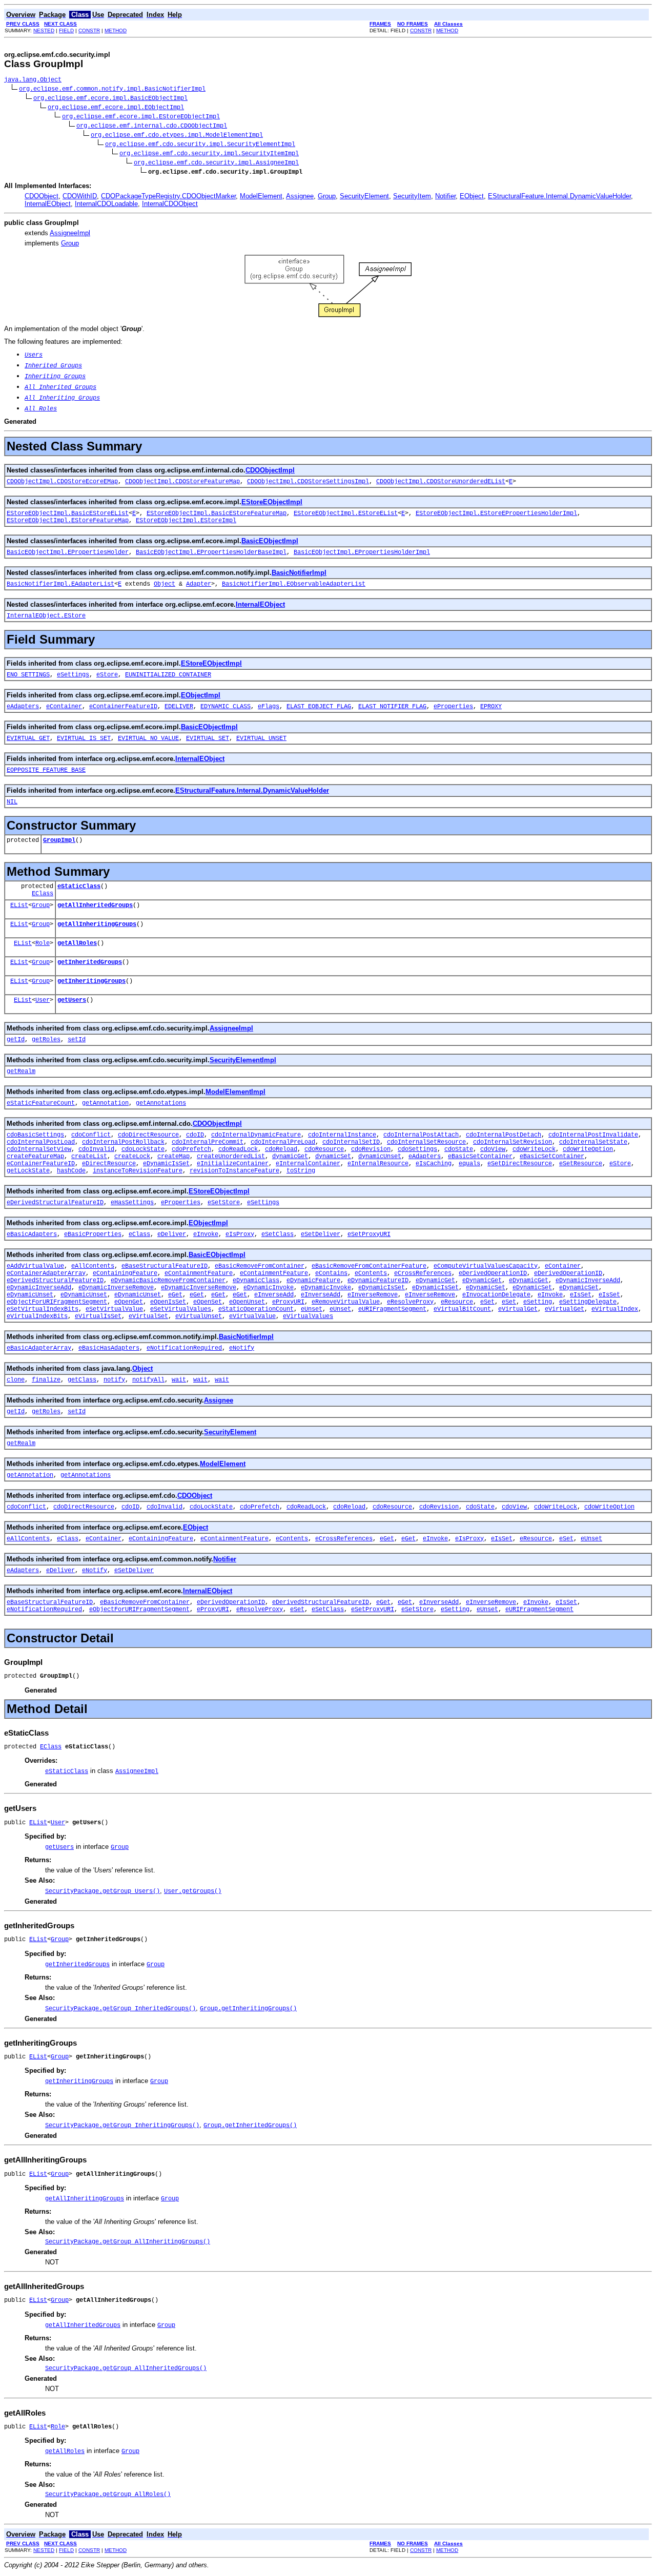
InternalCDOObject (170, 204)
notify (114, 1380)
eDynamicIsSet (166, 1164)
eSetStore (224, 1203)
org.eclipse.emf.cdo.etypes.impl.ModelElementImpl (177, 135)
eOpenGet (129, 1302)
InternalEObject (48, 204)
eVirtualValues (308, 1316)
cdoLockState (143, 1149)
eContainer (64, 707)
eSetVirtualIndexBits (43, 1309)
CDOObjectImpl (270, 470)
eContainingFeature (125, 1273)
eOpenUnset (247, 1302)
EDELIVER (179, 707)
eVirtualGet (518, 1309)
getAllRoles (77, 943)
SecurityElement (364, 196)
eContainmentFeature (199, 1273)
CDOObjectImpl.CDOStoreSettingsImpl (308, 482)
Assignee (300, 196)
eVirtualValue (252, 1316)
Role (43, 943)
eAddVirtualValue (35, 1266)
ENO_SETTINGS (28, 675)
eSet (487, 1302)
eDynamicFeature (313, 1281)
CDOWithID (80, 196)
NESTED (44, 30)
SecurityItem (412, 196)
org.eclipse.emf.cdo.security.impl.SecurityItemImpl (209, 154)
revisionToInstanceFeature (234, 1171)
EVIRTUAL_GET (28, 738)
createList (89, 1157)
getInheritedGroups (90, 962)
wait (179, 1380)
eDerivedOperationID (493, 1273)
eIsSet (581, 1295)
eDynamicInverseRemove (116, 1288)
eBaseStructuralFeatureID (165, 1266)
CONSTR (89, 30)
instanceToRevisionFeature (138, 1171)
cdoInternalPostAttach (421, 1135)
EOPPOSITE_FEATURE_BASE (46, 770)
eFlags (269, 707)
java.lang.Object (33, 80)
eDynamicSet (486, 1288)
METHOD (116, 30)
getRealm (21, 1071)
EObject (472, 196)
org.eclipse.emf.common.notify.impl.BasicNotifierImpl (112, 89)
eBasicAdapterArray (39, 1348)
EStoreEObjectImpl (272, 502)
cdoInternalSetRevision (512, 1142)
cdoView (493, 1149)
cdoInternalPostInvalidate (593, 1135)
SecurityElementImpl (243, 1060)
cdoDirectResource (148, 1135)
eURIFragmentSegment (392, 1309)
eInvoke (206, 1234)
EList (19, 905)
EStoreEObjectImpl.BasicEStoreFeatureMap (217, 513)
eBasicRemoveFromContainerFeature (369, 1266)
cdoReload (281, 1149)
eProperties (453, 707)
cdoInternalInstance (342, 1135)
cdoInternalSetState (593, 1142)
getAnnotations (161, 1103)
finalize (46, 1380)
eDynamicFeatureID (378, 1281)
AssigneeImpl (70, 233)
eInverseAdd (274, 1295)
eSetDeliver (321, 1234)
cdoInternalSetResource (426, 1142)
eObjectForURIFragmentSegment (57, 1302)
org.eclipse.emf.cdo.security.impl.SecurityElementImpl (200, 145)
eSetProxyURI (369, 1234)
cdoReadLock (238, 1149)
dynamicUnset (380, 1157)
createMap (173, 1157)
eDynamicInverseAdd (588, 1281)
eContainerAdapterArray (46, 1273)
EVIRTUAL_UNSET (261, 738)
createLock (132, 1157)
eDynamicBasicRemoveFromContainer (168, 1281)
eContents (371, 1273)
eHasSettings (132, 1203)
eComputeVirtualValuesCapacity (486, 1266)
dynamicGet (290, 1157)
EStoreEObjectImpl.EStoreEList (346, 513)
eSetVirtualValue (114, 1309)
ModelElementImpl (235, 1092)
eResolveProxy (410, 1302)
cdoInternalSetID (351, 1142)
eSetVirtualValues (181, 1309)
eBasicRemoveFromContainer (260, 1266)
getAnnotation (105, 1103)
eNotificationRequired (184, 1348)
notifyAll (148, 1380)
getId (16, 1040)
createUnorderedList (231, 1157)
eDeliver (172, 1234)
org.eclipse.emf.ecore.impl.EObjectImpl (116, 108)
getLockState (28, 1171)
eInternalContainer (308, 1164)
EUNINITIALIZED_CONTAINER (168, 675)
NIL (12, 802)
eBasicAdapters (32, 1234)
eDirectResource (109, 1164)
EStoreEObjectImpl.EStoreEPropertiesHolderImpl (496, 513)
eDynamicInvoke (269, 1288)
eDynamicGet (435, 1281)
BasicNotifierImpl (299, 573)
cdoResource (324, 1149)
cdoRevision (371, 1149)
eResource (457, 1302)
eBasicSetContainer (480, 1157)
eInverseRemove (373, 1295)
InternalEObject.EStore (46, 616)
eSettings (73, 675)
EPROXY (491, 707)
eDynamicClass (256, 1281)
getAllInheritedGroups (95, 905)
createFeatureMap (35, 1157)
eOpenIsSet (168, 1302)
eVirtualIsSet (98, 1316)
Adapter (199, 584)
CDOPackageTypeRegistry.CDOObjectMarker (168, 196)
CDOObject (42, 196)
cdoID (195, 1135)
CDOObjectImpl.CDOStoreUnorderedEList (441, 482)
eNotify (242, 1348)
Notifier (445, 196)
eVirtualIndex (615, 1309)
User (43, 1000)
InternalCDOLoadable (106, 204)
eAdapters (23, 707)
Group (327, 196)
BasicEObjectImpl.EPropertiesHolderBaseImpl (211, 552)
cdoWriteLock (534, 1149)
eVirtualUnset (199, 1316)
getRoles (46, 1040)
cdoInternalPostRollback (123, 1142)
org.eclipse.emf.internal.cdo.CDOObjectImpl (152, 126)
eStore (107, 675)
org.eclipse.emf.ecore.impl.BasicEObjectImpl (110, 98)
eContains (331, 1273)
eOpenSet (208, 1302)
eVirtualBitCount (462, 1309)
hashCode (71, 1171)
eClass (139, 1234)
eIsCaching (434, 1164)
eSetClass (278, 1234)
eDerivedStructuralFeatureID (55, 1203)
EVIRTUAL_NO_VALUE (148, 738)
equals (469, 1164)
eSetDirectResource (520, 1164)
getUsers (72, 1000)
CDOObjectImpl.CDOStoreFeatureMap (182, 482)
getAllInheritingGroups (97, 924)
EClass (43, 894)
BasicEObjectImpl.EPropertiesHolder (68, 552)
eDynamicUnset (30, 1295)
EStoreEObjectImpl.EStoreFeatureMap (68, 521)
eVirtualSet (148, 1316)
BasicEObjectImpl (270, 541)
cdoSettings (417, 1149)
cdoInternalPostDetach (504, 1135)
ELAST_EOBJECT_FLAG (319, 707)
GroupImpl (59, 840)
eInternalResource (378, 1164)
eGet (175, 1295)
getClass (82, 1380)
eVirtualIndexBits (37, 1316)
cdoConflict (91, 1135)
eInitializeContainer (233, 1164)
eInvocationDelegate (496, 1295)
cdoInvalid (96, 1149)
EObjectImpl (201, 695)
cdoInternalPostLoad (41, 1142)
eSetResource (581, 1164)
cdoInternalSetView (39, 1149)
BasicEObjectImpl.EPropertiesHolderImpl (362, 552)
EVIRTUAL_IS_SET (84, 738)
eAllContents (93, 1266)
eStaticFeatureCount (41, 1103)
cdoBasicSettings (35, 1135)
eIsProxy (240, 1234)
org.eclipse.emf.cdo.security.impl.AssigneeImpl (216, 163)
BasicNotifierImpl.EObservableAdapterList (294, 584)
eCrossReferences (423, 1273)
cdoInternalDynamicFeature (256, 1135)
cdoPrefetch (191, 1149)
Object (165, 584)
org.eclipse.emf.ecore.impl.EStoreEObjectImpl (141, 117)
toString (301, 1171)
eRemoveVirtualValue (346, 1302)
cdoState (459, 1149)
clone (16, 1380)
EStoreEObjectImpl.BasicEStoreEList (68, 513)
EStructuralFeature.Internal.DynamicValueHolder (559, 196)
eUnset (312, 1309)
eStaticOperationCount (256, 1309)
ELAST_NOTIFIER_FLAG (392, 707)
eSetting (538, 1302)
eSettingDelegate (588, 1302)
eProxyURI (288, 1302)
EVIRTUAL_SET (208, 738)
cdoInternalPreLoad (283, 1142)
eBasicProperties (93, 1234)
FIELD (66, 30)
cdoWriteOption (588, 1149)
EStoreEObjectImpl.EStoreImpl (186, 521)
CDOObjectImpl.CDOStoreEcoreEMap (62, 482)
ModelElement (261, 196)
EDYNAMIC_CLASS (225, 707)
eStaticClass (79, 887)
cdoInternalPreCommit (208, 1142)
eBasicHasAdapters (109, 1348)
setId (77, 1040)
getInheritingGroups (91, 981)
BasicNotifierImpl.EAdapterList (60, 584)
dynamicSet (333, 1157)
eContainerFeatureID (123, 707)
